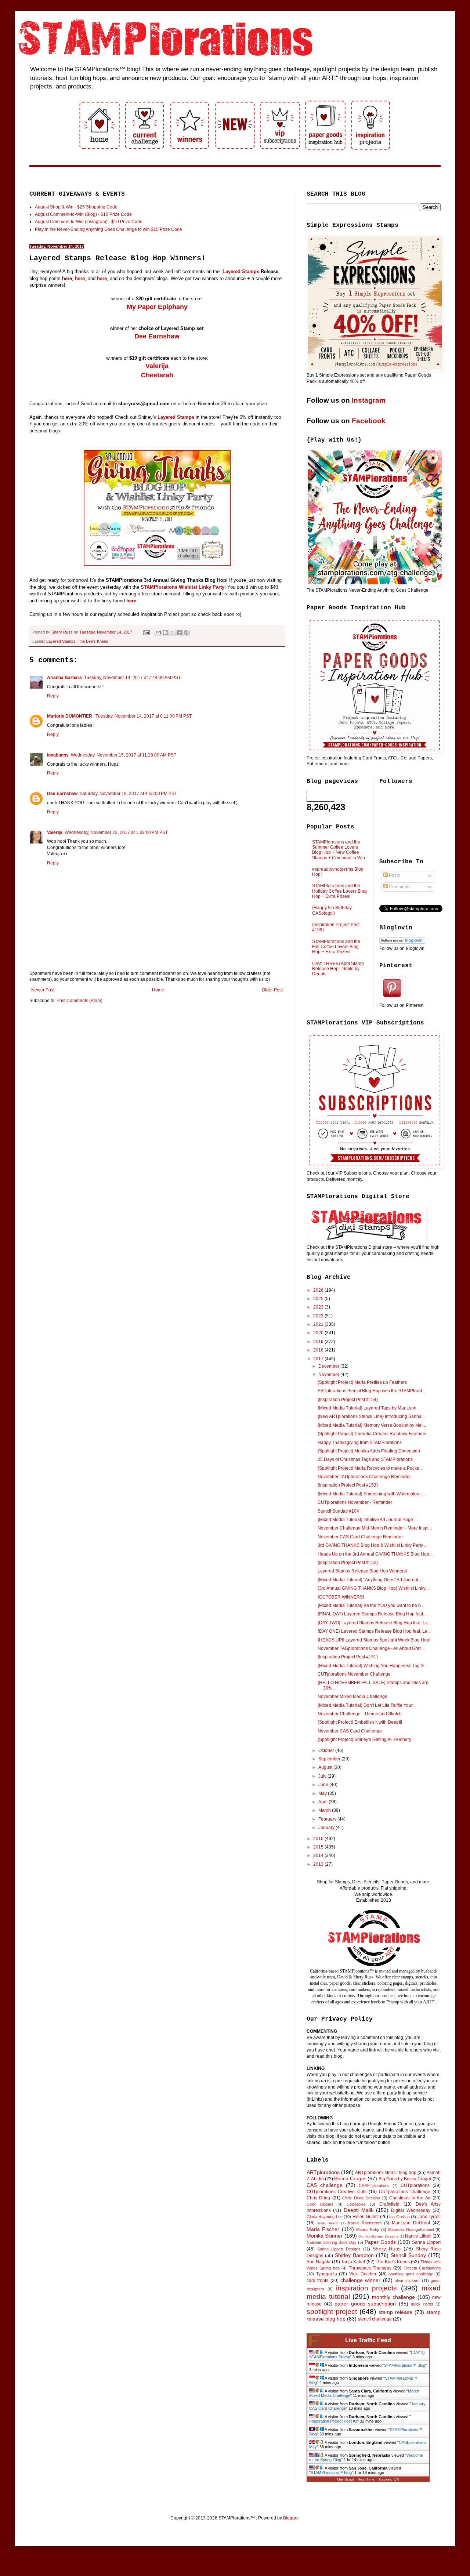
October (327, 1750)
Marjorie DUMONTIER (70, 716)
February (328, 1819)
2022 (319, 1316)
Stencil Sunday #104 (338, 1511)
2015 (319, 1847)
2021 (319, 1324)
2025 (319, 1299)
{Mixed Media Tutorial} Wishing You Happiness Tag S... (372, 1666)
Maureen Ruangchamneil (411, 2229)
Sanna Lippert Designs (339, 2249)
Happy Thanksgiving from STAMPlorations (360, 1443)
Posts (394, 875)
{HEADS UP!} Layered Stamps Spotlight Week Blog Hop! (374, 1640)
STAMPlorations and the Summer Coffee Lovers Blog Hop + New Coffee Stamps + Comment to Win (339, 850)
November (329, 1375)
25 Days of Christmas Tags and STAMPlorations (365, 1459)
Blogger (291, 2518)
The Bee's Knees (93, 641)
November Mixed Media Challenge (352, 1697)
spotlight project (332, 2312)
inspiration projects (367, 2288)
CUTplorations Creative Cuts (337, 2192)
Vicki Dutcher (363, 2274)
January (327, 1828)
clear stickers (407, 2281)
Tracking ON (389, 2479)
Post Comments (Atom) (79, 1001)
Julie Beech (328, 2223)
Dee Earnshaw (157, 336)
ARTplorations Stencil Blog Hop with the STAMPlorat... (371, 1391)
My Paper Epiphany (157, 307)
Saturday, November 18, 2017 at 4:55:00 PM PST (128, 794)
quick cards (422, 2304)
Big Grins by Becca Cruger (405, 2179)
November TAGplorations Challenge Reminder (364, 1477)
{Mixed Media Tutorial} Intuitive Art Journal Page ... (368, 1520)
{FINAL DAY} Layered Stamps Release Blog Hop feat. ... (373, 1614)
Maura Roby (368, 2229)
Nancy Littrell (418, 2236)
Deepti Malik (359, 2210)
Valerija (157, 366)
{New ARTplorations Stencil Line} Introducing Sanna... (371, 1416)
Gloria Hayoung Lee (325, 2217)
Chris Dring (318, 2198)
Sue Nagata (319, 2262)
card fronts (317, 2281)
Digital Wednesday (411, 2210)
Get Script (346, 2479)
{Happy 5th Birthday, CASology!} (332, 910)
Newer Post (43, 990)
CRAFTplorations (374, 2185)
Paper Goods (380, 2242)
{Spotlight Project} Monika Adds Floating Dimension (369, 1451)
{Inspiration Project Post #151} (348, 1657)
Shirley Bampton (354, 2255)
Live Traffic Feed (368, 2340)
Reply (53, 696)
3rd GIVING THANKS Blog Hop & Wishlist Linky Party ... (373, 1545)
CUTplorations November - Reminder (355, 1502)
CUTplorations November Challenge (354, 1674)
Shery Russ (386, 2249)
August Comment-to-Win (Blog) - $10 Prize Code (83, 214)
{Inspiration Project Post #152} (348, 1563)
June (324, 1785)
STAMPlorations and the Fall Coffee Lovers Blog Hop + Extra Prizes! (336, 947)
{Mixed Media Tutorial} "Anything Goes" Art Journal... (370, 1580)
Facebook (369, 421)
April (323, 1802)
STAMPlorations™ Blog (405, 2365)
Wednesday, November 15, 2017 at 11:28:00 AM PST (124, 755)
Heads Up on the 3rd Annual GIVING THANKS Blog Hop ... (376, 1554)
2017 (319, 1359)
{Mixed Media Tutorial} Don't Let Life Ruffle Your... (367, 1705)
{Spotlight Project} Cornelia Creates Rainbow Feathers (372, 1434)
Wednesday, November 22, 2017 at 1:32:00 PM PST (116, 832)
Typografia (327, 2274)
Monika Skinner (325, 2236)
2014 (319, 1855)
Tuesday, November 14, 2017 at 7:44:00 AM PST (132, 678)
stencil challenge (375, 2319)
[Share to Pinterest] (186, 632)
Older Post (272, 990)
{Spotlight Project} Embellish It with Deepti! (360, 1722)
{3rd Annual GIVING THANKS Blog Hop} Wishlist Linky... (373, 1588)
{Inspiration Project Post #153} (348, 1485)
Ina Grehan (399, 2217)
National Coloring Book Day (332, 2242)
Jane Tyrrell (429, 2217)
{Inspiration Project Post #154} (348, 1400)
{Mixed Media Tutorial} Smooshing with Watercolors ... (371, 1494)
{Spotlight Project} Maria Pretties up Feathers (362, 1382)
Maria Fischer (323, 2229)
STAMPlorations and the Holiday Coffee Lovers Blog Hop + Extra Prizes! (339, 891)
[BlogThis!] (165, 632)
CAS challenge (325, 2185)
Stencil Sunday (408, 2255)
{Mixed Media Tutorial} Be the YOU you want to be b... (371, 1606)
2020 (319, 1333)
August (326, 1767)
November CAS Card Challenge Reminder (360, 1537)
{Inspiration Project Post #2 (333, 2421)
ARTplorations (323, 2172)
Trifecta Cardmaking (422, 2268)
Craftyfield (389, 2204)
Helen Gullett (366, 2217)
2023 (319, 1307)
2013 (319, 1864)
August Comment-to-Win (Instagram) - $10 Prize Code (89, 222)
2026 (319, 1290)
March (325, 1810)
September (330, 1759)
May (323, 1793)
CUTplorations (415, 2185)
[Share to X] (172, 632)
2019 (319, 1342)
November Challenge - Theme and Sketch (360, 1714)
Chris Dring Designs (361, 2198)
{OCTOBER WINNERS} (341, 1597)
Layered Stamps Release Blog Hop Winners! (362, 1571)
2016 (319, 1839)
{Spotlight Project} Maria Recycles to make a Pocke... (370, 1468)
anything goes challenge (411, 2274)
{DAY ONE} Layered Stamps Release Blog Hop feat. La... (374, 1631)
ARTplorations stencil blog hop (386, 2173)
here (67, 278)
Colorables (356, 2204)
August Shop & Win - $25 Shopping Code (76, 207)
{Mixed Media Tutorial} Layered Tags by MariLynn (367, 1408)
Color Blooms (320, 2204)
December (329, 1366)
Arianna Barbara (64, 678)
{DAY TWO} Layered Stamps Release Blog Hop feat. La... (374, 1623)
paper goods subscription (365, 2304)
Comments (399, 887)
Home (158, 990)
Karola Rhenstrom (365, 2223)
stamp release (395, 2312)
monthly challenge (394, 2297)
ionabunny (58, 755)
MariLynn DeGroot (411, 2223)
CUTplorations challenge (404, 2192)
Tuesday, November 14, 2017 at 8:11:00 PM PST (144, 716)
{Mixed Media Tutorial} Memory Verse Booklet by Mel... (372, 1425)
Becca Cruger (350, 2178)
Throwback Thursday (370, 2268)
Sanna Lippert (426, 2242)
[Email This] (158, 632)
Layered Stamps (241, 271)
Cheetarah (157, 375)
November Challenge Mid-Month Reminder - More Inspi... (375, 1528)
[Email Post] (146, 632)
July (323, 1776)
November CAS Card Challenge (350, 1731)
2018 (319, 1350)
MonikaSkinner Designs (378, 2236)
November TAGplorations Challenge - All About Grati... (371, 1648)
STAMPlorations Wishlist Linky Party (182, 587)
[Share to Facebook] (179, 632)
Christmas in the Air (410, 2198)
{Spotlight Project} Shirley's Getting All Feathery (364, 1739)
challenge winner (360, 2280)
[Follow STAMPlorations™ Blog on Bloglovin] (402, 942)
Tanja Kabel (353, 2262)
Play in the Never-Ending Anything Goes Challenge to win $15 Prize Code (109, 229)
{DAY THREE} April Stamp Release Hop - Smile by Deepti (338, 969)
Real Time (366, 2479)
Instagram (369, 400)
